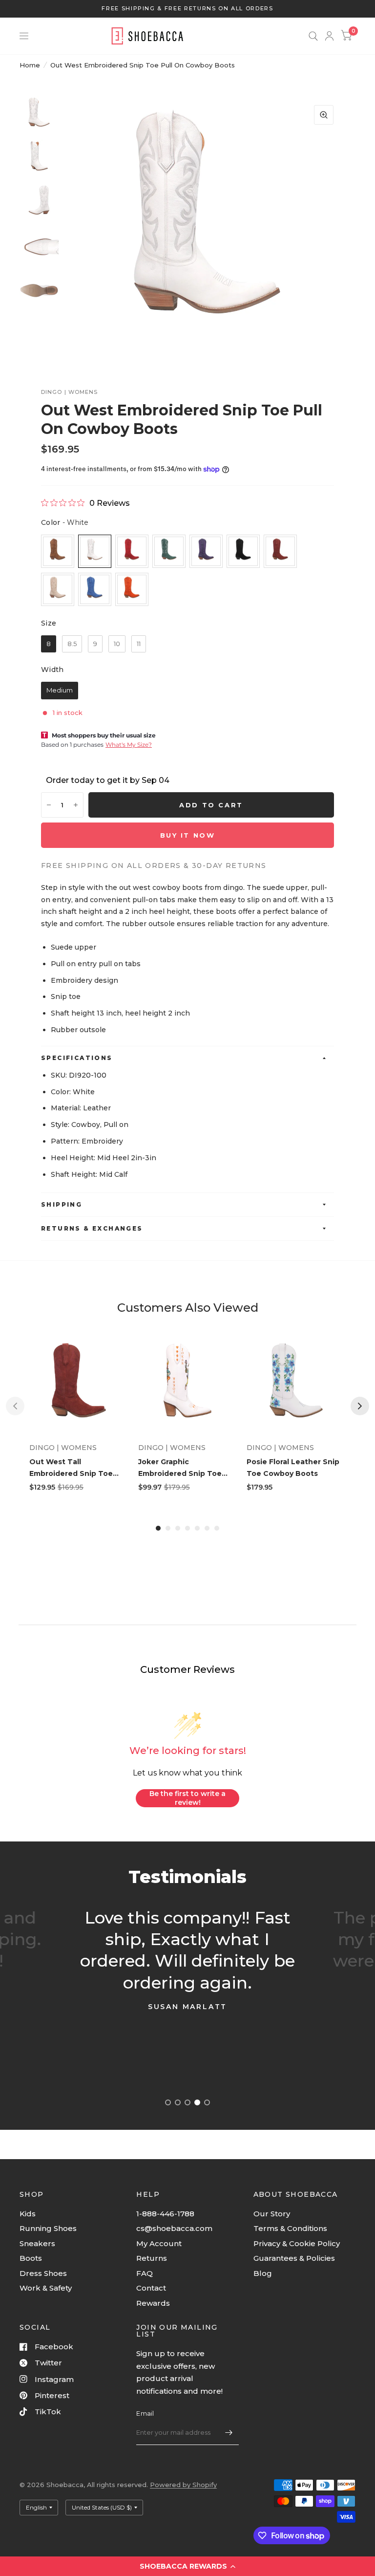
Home (30, 65)
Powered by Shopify (183, 2485)
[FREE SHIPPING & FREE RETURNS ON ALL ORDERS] (187, 9)
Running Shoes (48, 2228)
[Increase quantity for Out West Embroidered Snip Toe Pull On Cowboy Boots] (76, 805)
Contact (151, 2288)
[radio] (58, 551)
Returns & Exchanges (92, 1228)
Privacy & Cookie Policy (297, 2243)
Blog (263, 2273)
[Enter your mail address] (229, 2432)
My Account (159, 2243)
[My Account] (329, 36)
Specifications (77, 1058)
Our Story (272, 2214)
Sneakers (37, 2243)
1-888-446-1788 (165, 2214)
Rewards (153, 2303)
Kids (28, 2214)
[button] (187, 2566)
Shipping (62, 1204)
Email (145, 2413)
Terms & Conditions (290, 2228)
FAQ (145, 2273)
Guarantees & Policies (294, 2258)
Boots (31, 2258)
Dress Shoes (43, 2273)
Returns (152, 2258)
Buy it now (188, 835)
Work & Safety (46, 2288)
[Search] (313, 36)
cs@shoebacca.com (174, 2228)
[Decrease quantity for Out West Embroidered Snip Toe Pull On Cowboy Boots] (49, 805)
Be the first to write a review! (187, 1798)
